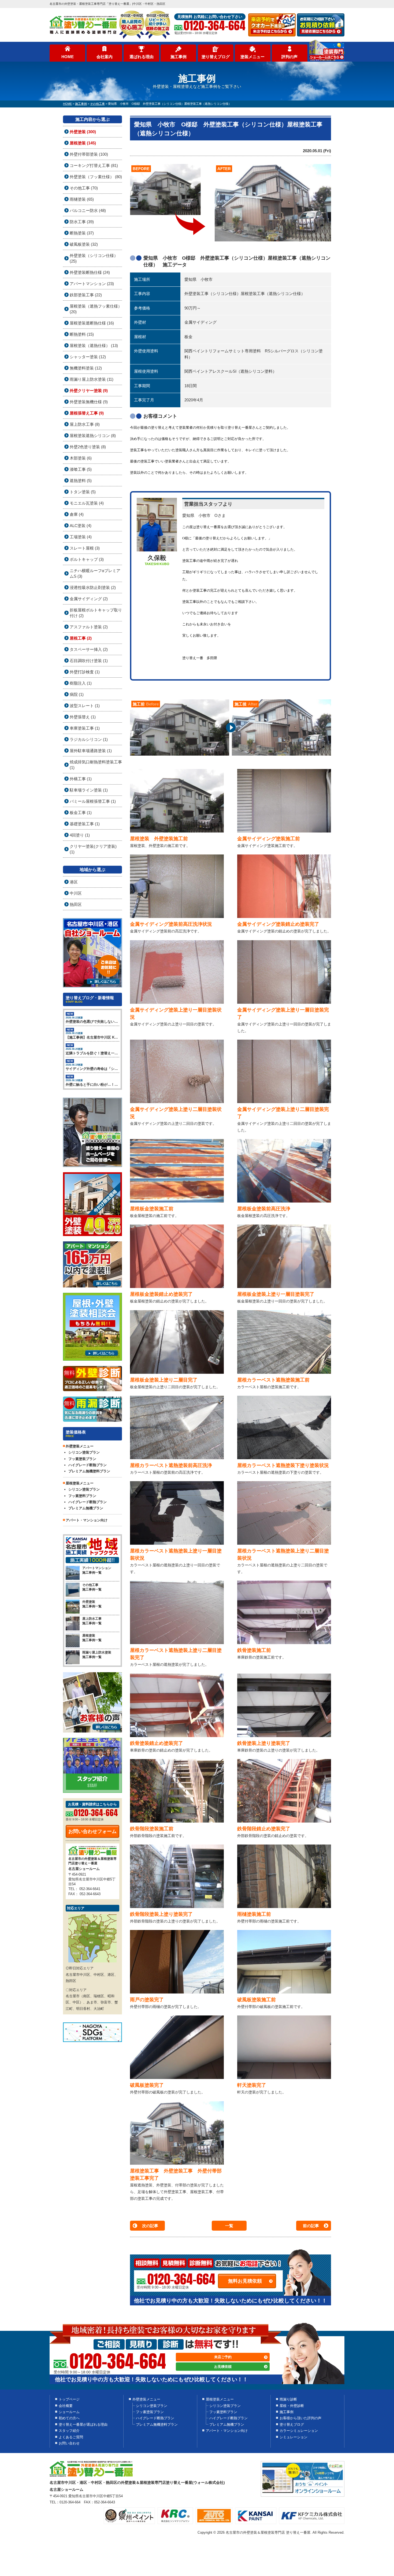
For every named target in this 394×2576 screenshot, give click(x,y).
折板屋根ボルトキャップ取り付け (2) (96, 613)
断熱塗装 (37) (82, 233)
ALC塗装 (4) (81, 526)
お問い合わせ (69, 2443)
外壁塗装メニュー (146, 2399)
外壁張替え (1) (83, 717)
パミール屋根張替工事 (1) (93, 801)
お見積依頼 (223, 2367)
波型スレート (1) (85, 706)
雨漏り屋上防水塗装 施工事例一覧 (97, 1655)
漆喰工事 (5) (81, 469)
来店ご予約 (223, 2357)
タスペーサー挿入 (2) (89, 649)
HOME (68, 57)
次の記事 (150, 2226)
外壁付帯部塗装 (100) (89, 154)
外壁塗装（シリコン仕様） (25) (94, 258)
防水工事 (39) (82, 222)
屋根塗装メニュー (220, 2399)
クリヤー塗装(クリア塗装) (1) (93, 849)
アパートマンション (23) (92, 284)
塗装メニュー (252, 57)
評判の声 (289, 57)
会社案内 (105, 57)
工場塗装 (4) (81, 537)
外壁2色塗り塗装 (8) (88, 447)
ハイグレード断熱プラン (88, 1465)
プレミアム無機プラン (86, 1508)
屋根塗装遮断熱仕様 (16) (92, 323)
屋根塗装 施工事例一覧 (92, 1638)
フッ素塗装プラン (82, 1459)
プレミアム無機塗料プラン (89, 1471)
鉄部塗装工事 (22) (86, 295)
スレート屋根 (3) (85, 548)
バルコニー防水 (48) (88, 210)
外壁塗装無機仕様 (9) (89, 402)
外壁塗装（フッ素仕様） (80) (96, 177)
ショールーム (69, 2412)
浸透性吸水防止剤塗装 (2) (93, 587)
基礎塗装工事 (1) (85, 824)
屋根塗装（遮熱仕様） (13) (94, 346)
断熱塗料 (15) (82, 334)
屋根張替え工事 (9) (87, 413)
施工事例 (179, 57)
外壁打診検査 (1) (85, 672)
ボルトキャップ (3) (87, 559)
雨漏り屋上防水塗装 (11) (92, 379)
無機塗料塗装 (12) (86, 368)
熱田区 (76, 904)
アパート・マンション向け (87, 1520)
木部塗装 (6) (81, 458)
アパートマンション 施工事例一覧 (97, 1570)
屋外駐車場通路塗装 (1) (91, 751)
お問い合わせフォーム (92, 1831)
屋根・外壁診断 (292, 2406)
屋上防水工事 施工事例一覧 (92, 1621)
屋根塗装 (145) (83, 143)
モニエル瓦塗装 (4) (87, 503)
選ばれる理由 (142, 57)
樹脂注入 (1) (81, 683)
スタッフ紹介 (69, 2431)
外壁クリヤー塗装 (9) (89, 391)
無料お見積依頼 (245, 2281)
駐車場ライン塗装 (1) (89, 790)
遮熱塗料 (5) (81, 481)
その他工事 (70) (84, 188)
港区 (74, 882)
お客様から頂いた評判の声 (300, 2418)
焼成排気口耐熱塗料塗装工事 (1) (96, 765)
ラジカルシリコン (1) (89, 739)
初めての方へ (69, 2418)
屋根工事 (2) (81, 638)
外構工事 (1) (81, 779)
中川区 (76, 893)
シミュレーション (293, 2437)
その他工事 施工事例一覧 (92, 1587)
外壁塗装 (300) (83, 132)
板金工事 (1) (81, 813)
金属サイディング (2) (89, 599)
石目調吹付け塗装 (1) (89, 661)
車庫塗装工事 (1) (85, 728)
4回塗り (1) (80, 835)
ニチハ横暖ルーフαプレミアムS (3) (95, 573)
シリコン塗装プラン (84, 1452)
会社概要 (66, 2406)
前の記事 (311, 2226)
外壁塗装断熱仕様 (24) (90, 272)
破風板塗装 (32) (84, 244)
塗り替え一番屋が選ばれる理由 (83, 2424)
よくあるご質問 (71, 2437)
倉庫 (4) (77, 514)
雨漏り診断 (288, 2399)
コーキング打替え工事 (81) (94, 165)
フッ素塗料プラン (82, 1496)
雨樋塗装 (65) (82, 199)
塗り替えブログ (216, 57)
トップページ (69, 2399)
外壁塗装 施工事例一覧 (92, 1604)
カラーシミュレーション (299, 2431)
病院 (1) (77, 694)
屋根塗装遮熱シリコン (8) (93, 436)
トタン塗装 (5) (83, 492)
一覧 (229, 2226)
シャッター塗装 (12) (88, 357)
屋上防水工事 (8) (85, 424)
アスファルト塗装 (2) (89, 627)
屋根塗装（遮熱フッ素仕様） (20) (96, 309)
